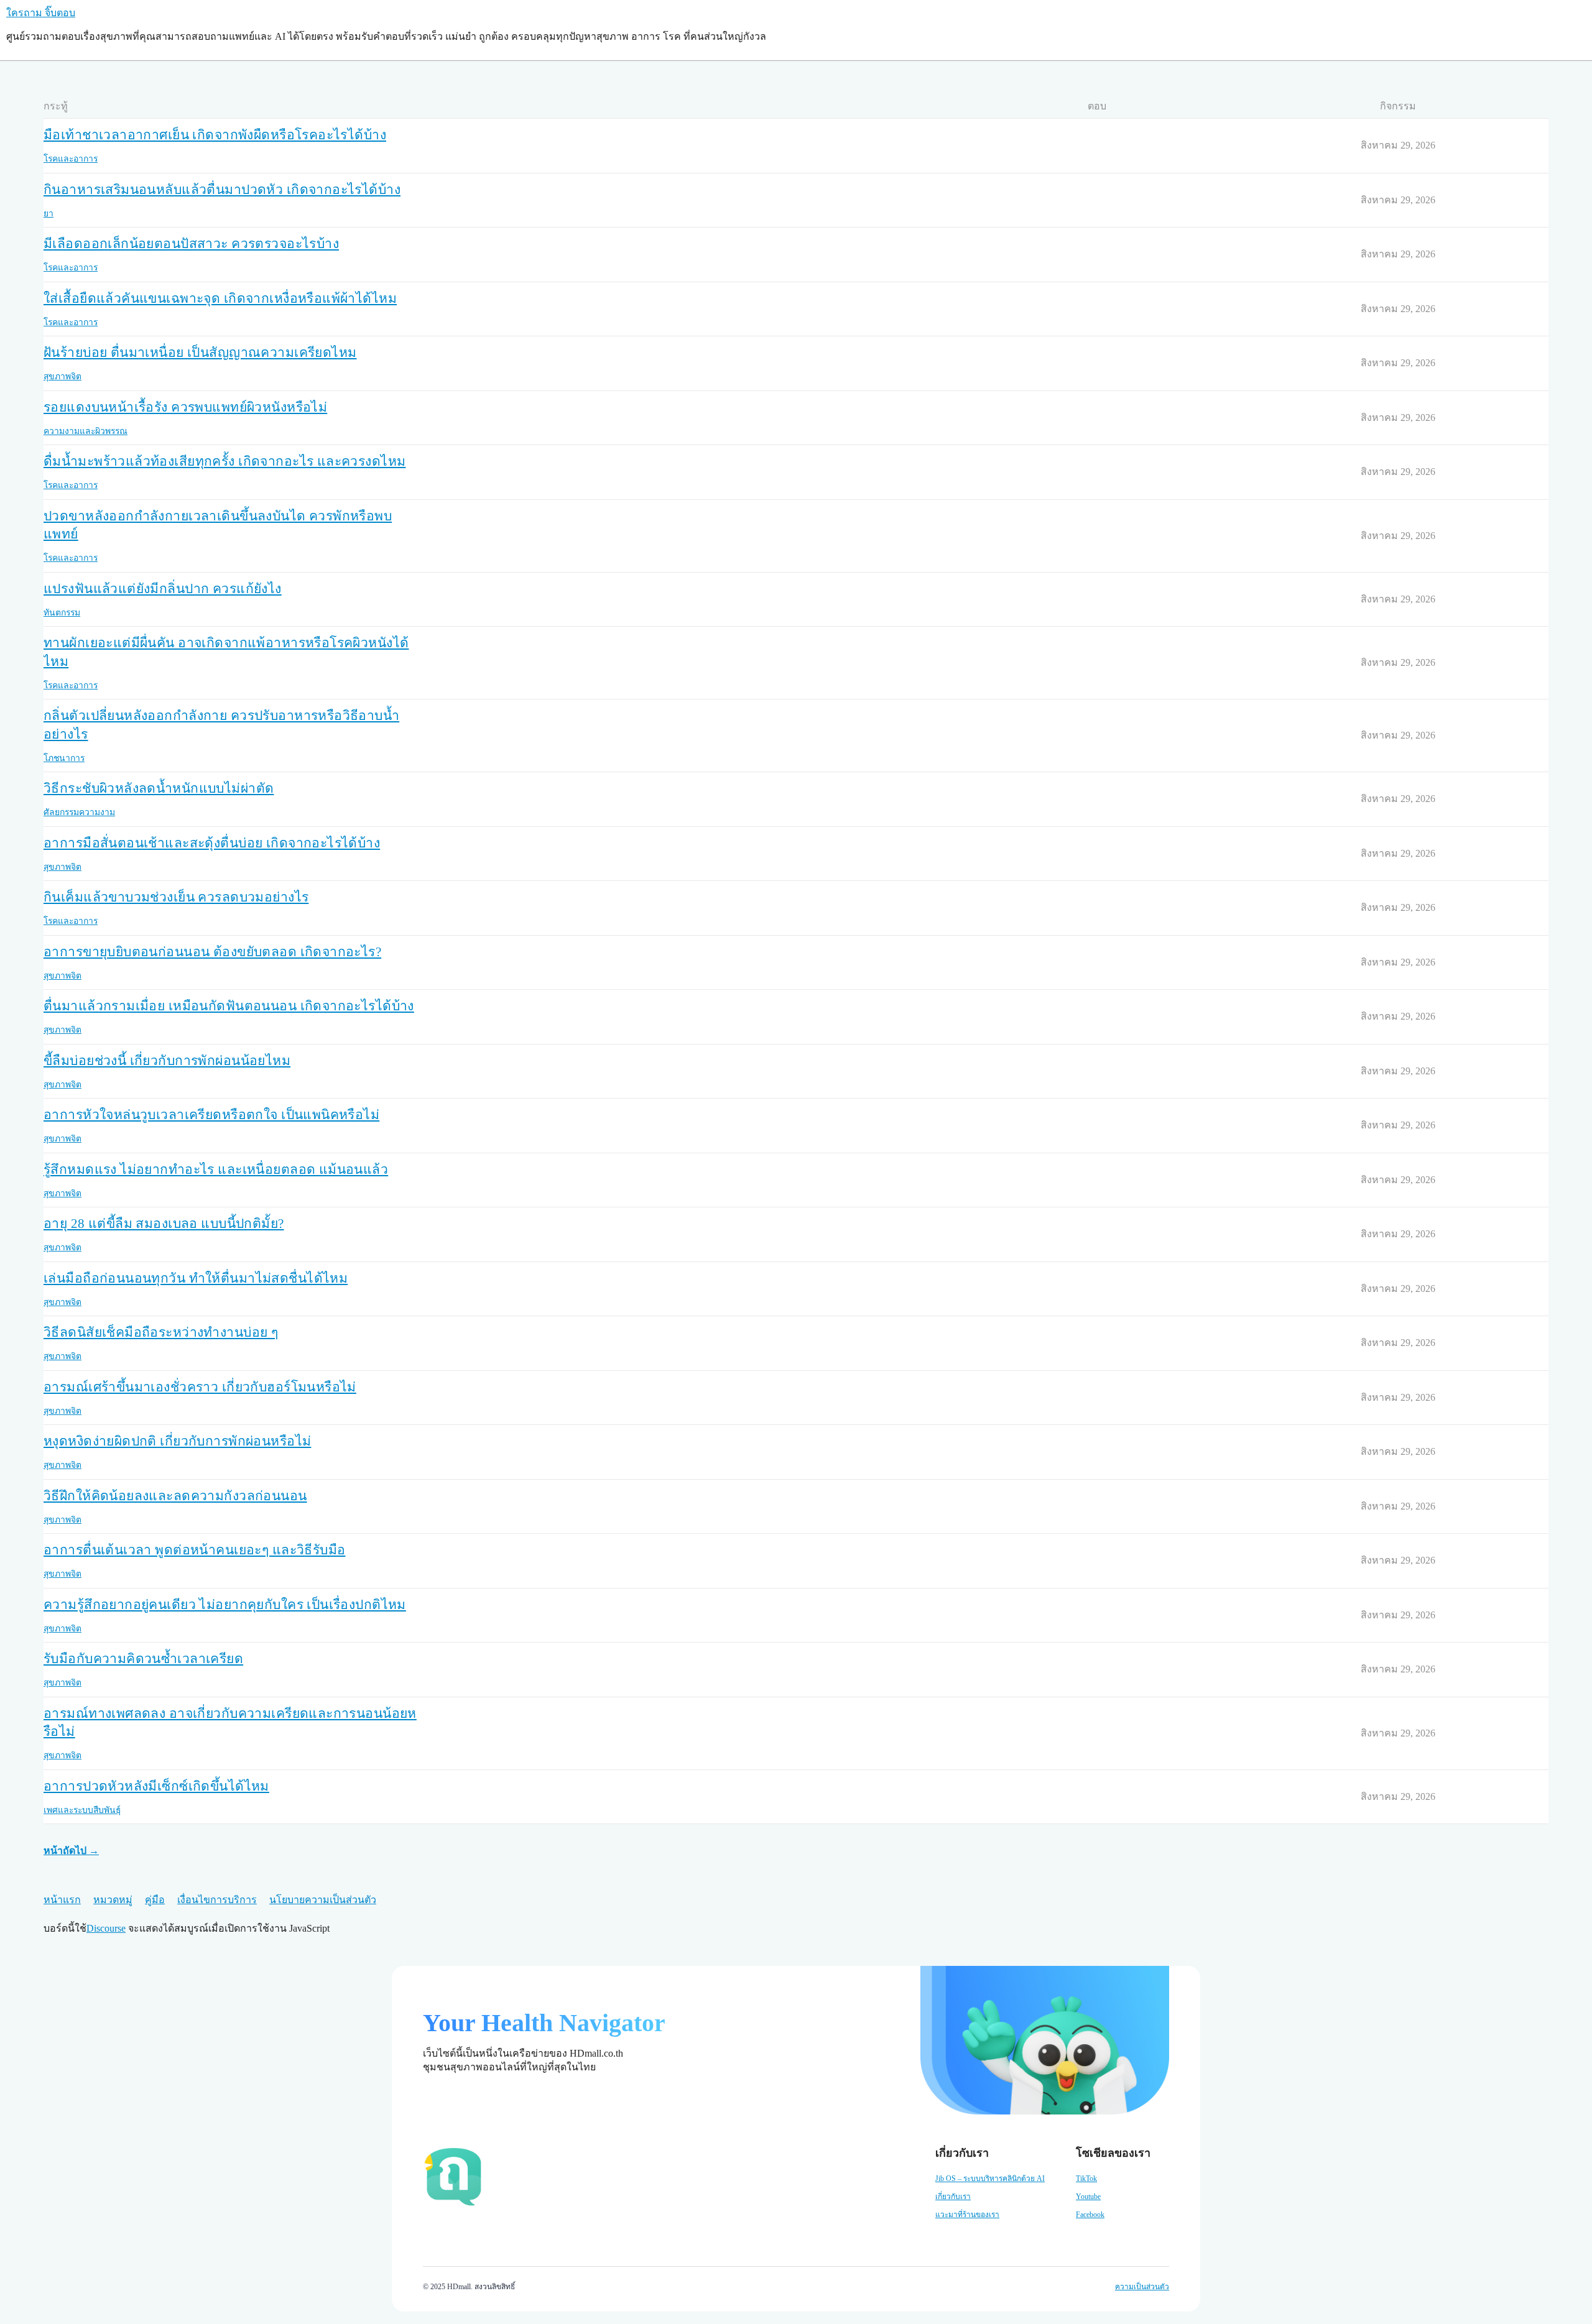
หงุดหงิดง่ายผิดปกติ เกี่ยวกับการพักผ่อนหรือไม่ (177, 1441)
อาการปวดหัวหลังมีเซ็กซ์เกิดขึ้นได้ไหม (156, 1786)
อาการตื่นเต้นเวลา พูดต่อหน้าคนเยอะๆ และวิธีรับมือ (194, 1550)
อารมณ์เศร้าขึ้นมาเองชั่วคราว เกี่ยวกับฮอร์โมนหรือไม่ (200, 1387)
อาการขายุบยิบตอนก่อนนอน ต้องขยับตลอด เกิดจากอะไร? (212, 952)
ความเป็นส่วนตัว (1142, 2287)
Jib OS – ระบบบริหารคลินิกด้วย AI (990, 2179)
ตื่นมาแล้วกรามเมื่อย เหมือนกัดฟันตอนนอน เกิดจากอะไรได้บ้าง (229, 1006)
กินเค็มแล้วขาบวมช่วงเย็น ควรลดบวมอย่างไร (176, 897)
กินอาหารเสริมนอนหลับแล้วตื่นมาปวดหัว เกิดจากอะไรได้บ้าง (222, 190)
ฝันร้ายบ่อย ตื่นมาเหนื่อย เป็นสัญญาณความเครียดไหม (200, 353)
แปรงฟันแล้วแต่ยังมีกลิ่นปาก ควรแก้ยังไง (163, 589)
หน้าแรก (62, 1900)
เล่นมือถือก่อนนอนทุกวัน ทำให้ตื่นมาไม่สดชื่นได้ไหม (196, 1278)
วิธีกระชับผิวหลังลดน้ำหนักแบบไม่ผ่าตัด (159, 788)
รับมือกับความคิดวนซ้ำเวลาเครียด (143, 1659)
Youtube (1088, 2197)
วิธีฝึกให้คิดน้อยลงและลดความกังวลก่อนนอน (175, 1496)
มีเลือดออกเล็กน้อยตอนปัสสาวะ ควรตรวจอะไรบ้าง (191, 244)
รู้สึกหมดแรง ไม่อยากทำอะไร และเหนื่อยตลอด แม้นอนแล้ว (216, 1169)
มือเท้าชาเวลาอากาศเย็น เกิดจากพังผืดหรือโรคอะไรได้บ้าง (215, 135)
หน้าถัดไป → (71, 1851)
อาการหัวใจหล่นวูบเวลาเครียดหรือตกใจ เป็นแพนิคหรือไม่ (211, 1115)
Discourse (106, 1928)
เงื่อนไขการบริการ (217, 1900)
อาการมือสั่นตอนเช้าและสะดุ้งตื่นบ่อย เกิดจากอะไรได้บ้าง (212, 843)
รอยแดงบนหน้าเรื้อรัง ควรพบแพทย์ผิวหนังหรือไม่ (185, 407)
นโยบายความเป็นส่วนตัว (323, 1900)
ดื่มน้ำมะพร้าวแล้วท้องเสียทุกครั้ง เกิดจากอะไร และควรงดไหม (224, 461)
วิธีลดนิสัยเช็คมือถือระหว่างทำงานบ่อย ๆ (161, 1332)
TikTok (1086, 2179)
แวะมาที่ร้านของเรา (967, 2215)
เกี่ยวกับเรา (953, 2197)
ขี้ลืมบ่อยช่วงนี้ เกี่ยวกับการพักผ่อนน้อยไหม (167, 1061)
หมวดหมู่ (113, 1900)
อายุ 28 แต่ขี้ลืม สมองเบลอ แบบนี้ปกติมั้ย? (164, 1224)
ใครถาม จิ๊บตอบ (41, 13)
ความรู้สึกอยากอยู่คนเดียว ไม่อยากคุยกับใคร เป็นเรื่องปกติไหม (225, 1605)
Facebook (1090, 2215)
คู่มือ (155, 1900)
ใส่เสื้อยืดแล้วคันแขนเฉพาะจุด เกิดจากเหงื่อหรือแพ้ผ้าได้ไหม (220, 298)
